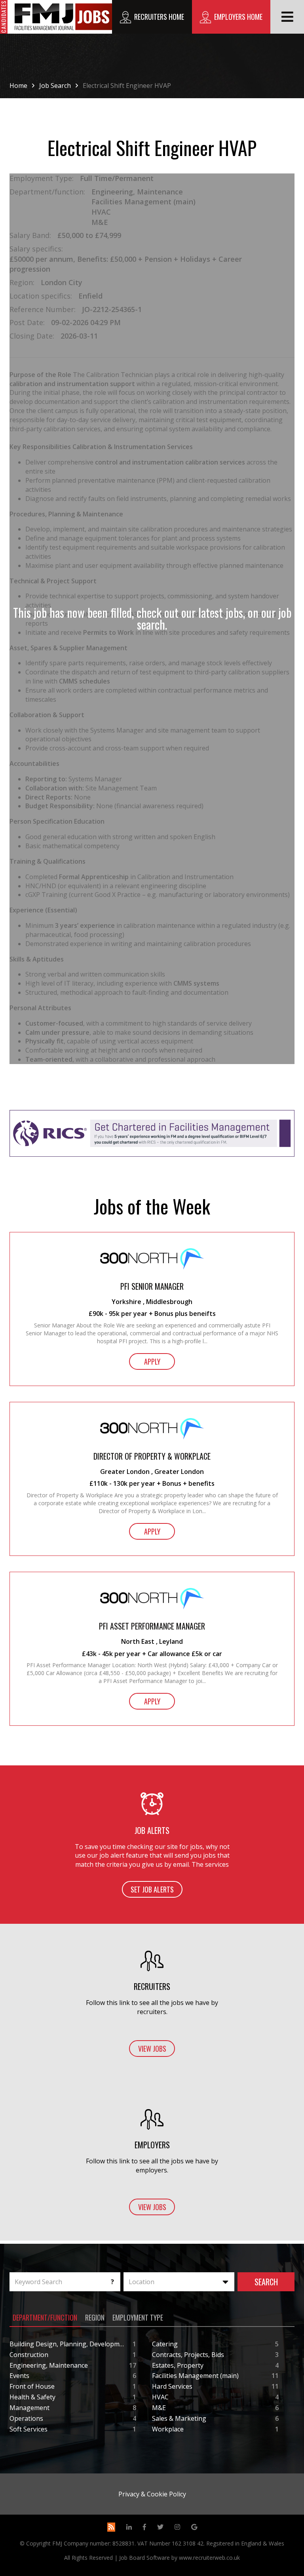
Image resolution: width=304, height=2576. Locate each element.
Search (266, 2282)
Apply (152, 1361)
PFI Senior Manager (152, 1286)
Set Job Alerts (152, 1889)
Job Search (55, 86)
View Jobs (152, 2049)
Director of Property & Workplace (152, 1456)
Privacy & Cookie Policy (152, 2494)
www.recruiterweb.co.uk (209, 2558)
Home (18, 86)
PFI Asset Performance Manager (152, 1626)
